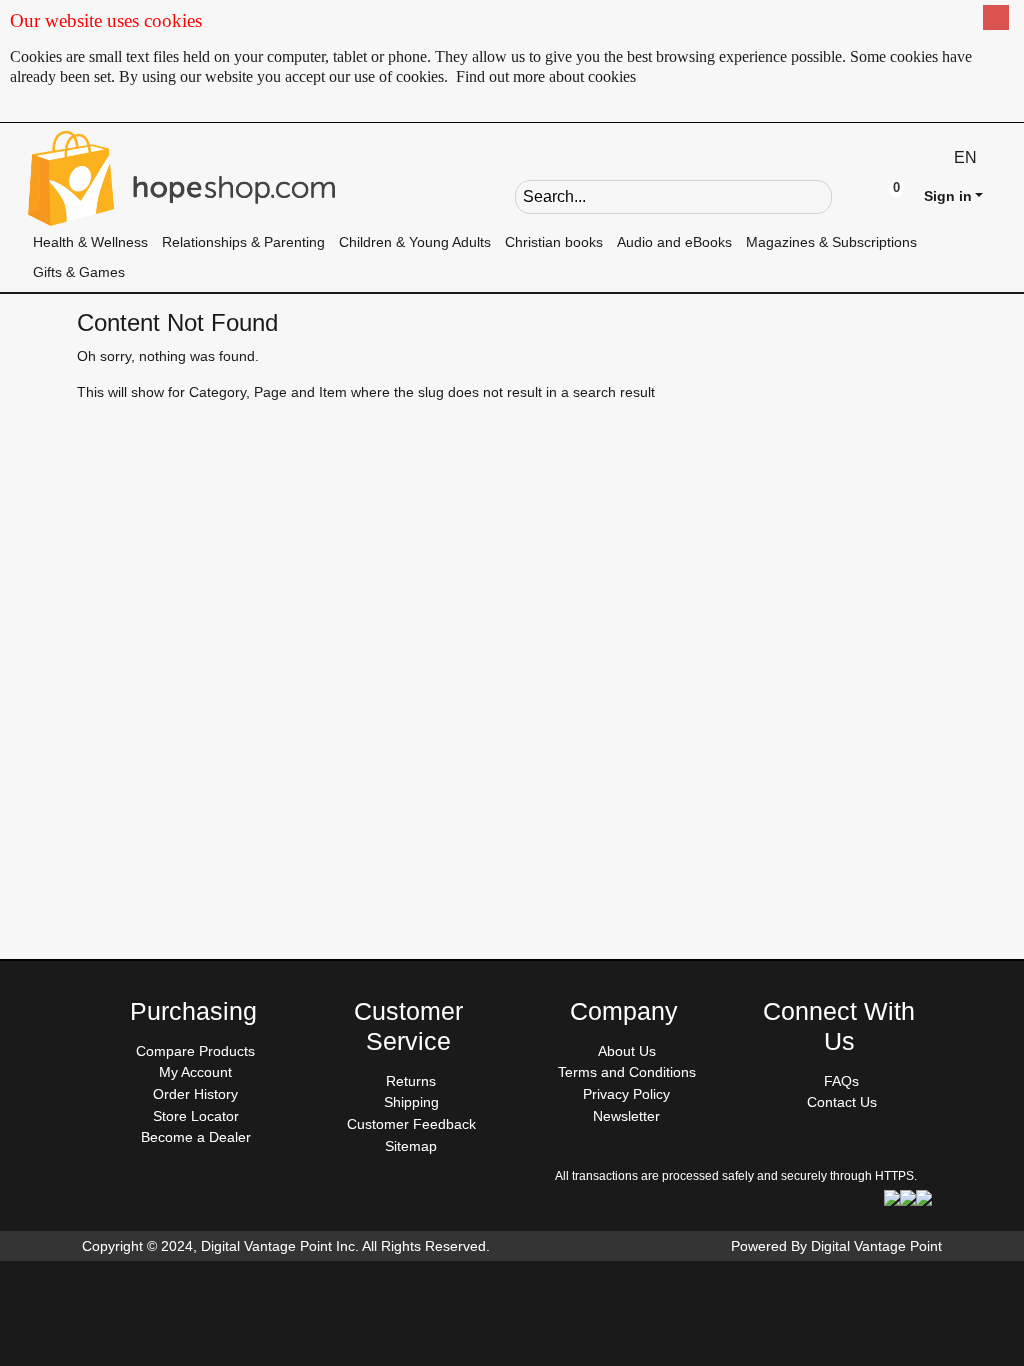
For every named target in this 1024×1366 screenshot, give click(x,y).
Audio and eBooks (674, 242)
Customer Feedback (411, 1124)
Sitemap (411, 1146)
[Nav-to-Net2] (182, 178)
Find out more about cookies (546, 76)
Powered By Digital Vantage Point (836, 1246)
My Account (195, 1072)
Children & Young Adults (415, 242)
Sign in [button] (948, 196)
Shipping (411, 1102)
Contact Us (842, 1102)
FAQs (841, 1081)
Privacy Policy (626, 1094)
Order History (195, 1094)
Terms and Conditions (627, 1072)
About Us (627, 1051)
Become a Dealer (196, 1137)
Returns (411, 1081)
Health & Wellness (90, 242)
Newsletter (626, 1116)
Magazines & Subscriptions (831, 242)
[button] (848, 195)
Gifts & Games (79, 272)
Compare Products (195, 1051)
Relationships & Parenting (243, 242)
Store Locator (196, 1116)
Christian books (554, 242)
